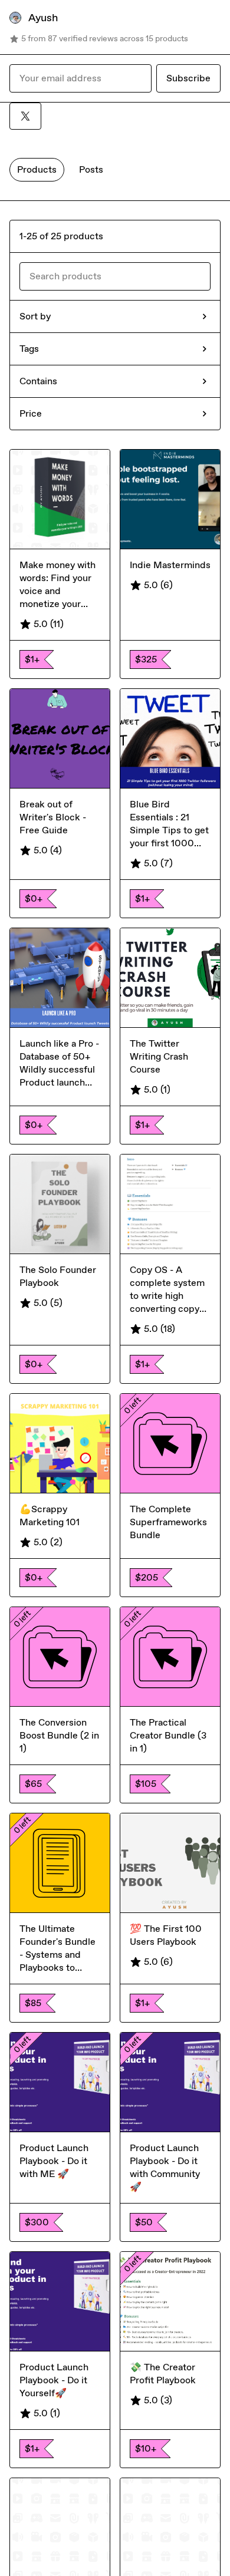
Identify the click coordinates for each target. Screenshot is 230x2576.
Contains (38, 381)
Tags (29, 349)
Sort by (35, 316)
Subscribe (188, 78)
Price (31, 413)
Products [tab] (37, 169)
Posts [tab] (91, 169)
